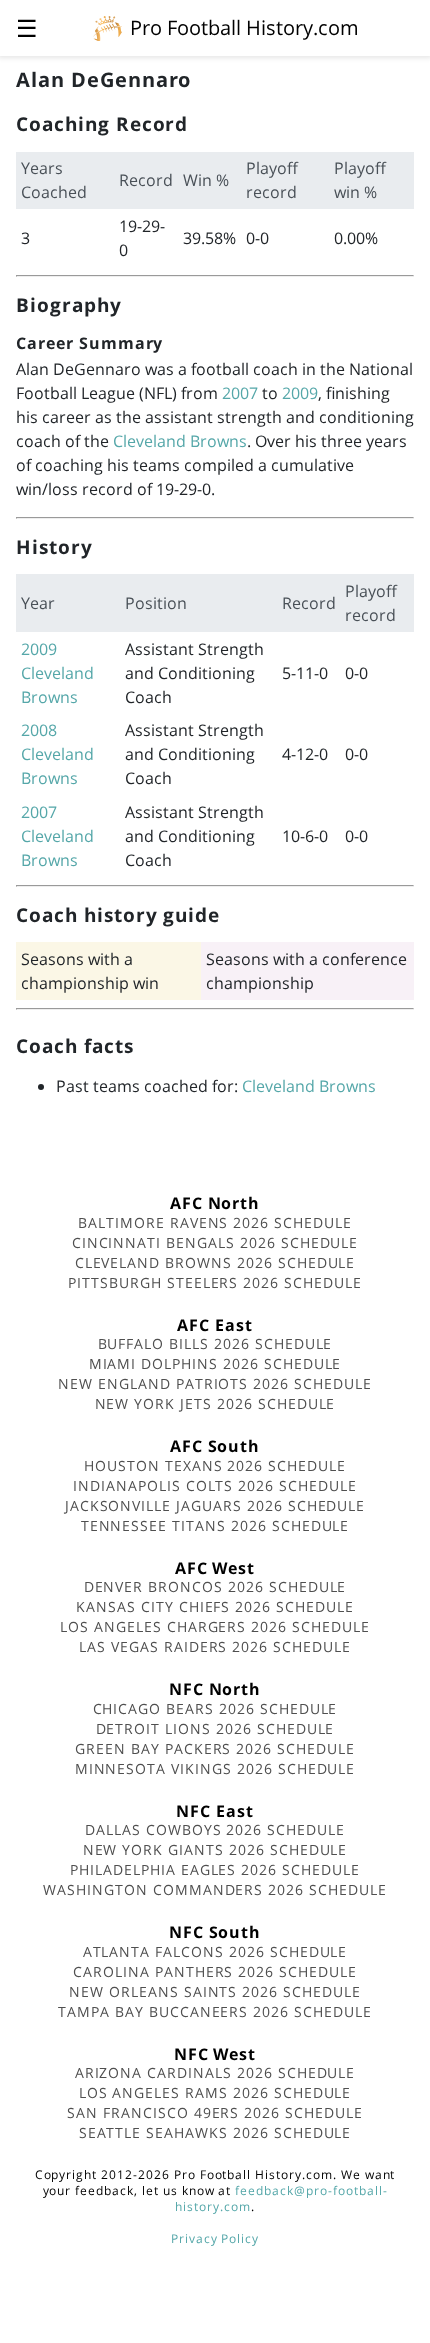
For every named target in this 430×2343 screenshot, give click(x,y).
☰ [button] (27, 27)
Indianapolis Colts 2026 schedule (215, 1485)
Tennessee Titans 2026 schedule (215, 1525)
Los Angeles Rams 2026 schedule (215, 2092)
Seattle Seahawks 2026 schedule (215, 2132)
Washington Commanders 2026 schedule (215, 1889)
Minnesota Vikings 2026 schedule (215, 1768)
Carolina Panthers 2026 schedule (215, 1971)
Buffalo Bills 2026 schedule (215, 1343)
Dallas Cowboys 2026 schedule (215, 1829)
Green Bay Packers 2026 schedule (215, 1748)
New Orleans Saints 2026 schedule (215, 1991)
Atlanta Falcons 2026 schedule (215, 1951)
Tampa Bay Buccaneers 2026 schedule (215, 2011)
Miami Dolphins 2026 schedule (215, 1363)
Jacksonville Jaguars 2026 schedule (215, 1505)
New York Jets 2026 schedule (215, 1403)
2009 (300, 393)
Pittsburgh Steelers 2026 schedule (215, 1282)
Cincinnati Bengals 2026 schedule (215, 1242)
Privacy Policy (215, 2238)
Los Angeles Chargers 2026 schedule (215, 1626)
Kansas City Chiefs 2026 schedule (215, 1606)
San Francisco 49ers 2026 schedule (215, 2112)
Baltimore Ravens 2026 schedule (215, 1222)
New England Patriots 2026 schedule (215, 1383)
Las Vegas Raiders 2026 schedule (215, 1646)
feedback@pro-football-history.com (281, 2198)
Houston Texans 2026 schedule (215, 1465)
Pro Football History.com (244, 27)
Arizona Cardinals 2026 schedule (215, 2072)
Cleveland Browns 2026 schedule (215, 1262)
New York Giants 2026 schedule (215, 1849)
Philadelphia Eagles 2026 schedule (215, 1869)
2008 (39, 730)
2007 (240, 393)
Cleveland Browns (180, 441)
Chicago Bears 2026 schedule (215, 1708)
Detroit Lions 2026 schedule (215, 1728)
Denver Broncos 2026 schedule (215, 1586)
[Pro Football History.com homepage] (108, 27)
